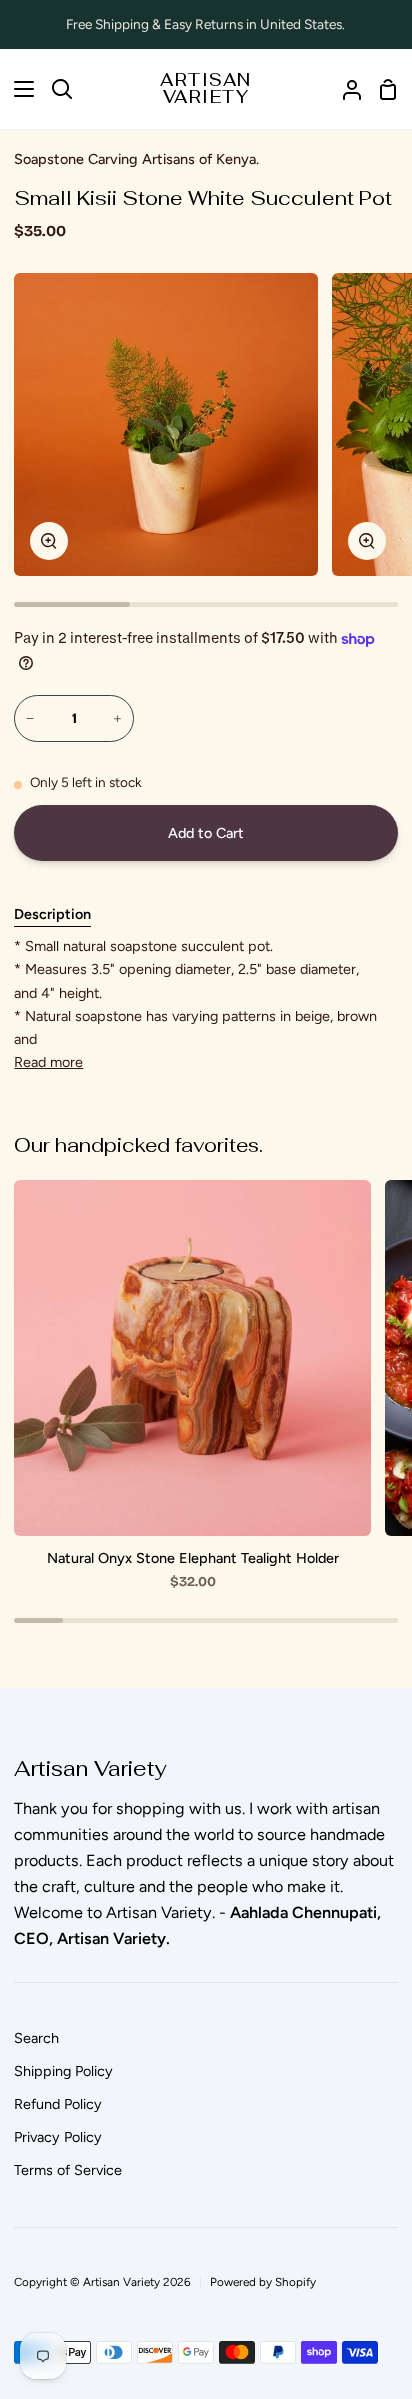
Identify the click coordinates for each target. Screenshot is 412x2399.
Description (52, 914)
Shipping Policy (63, 2071)
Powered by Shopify (263, 2282)
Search (36, 2038)
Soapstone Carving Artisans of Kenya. (136, 159)
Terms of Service (68, 2170)
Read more (48, 1062)
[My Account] (344, 89)
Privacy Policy (58, 2137)
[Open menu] (18, 89)
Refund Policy (58, 2104)
